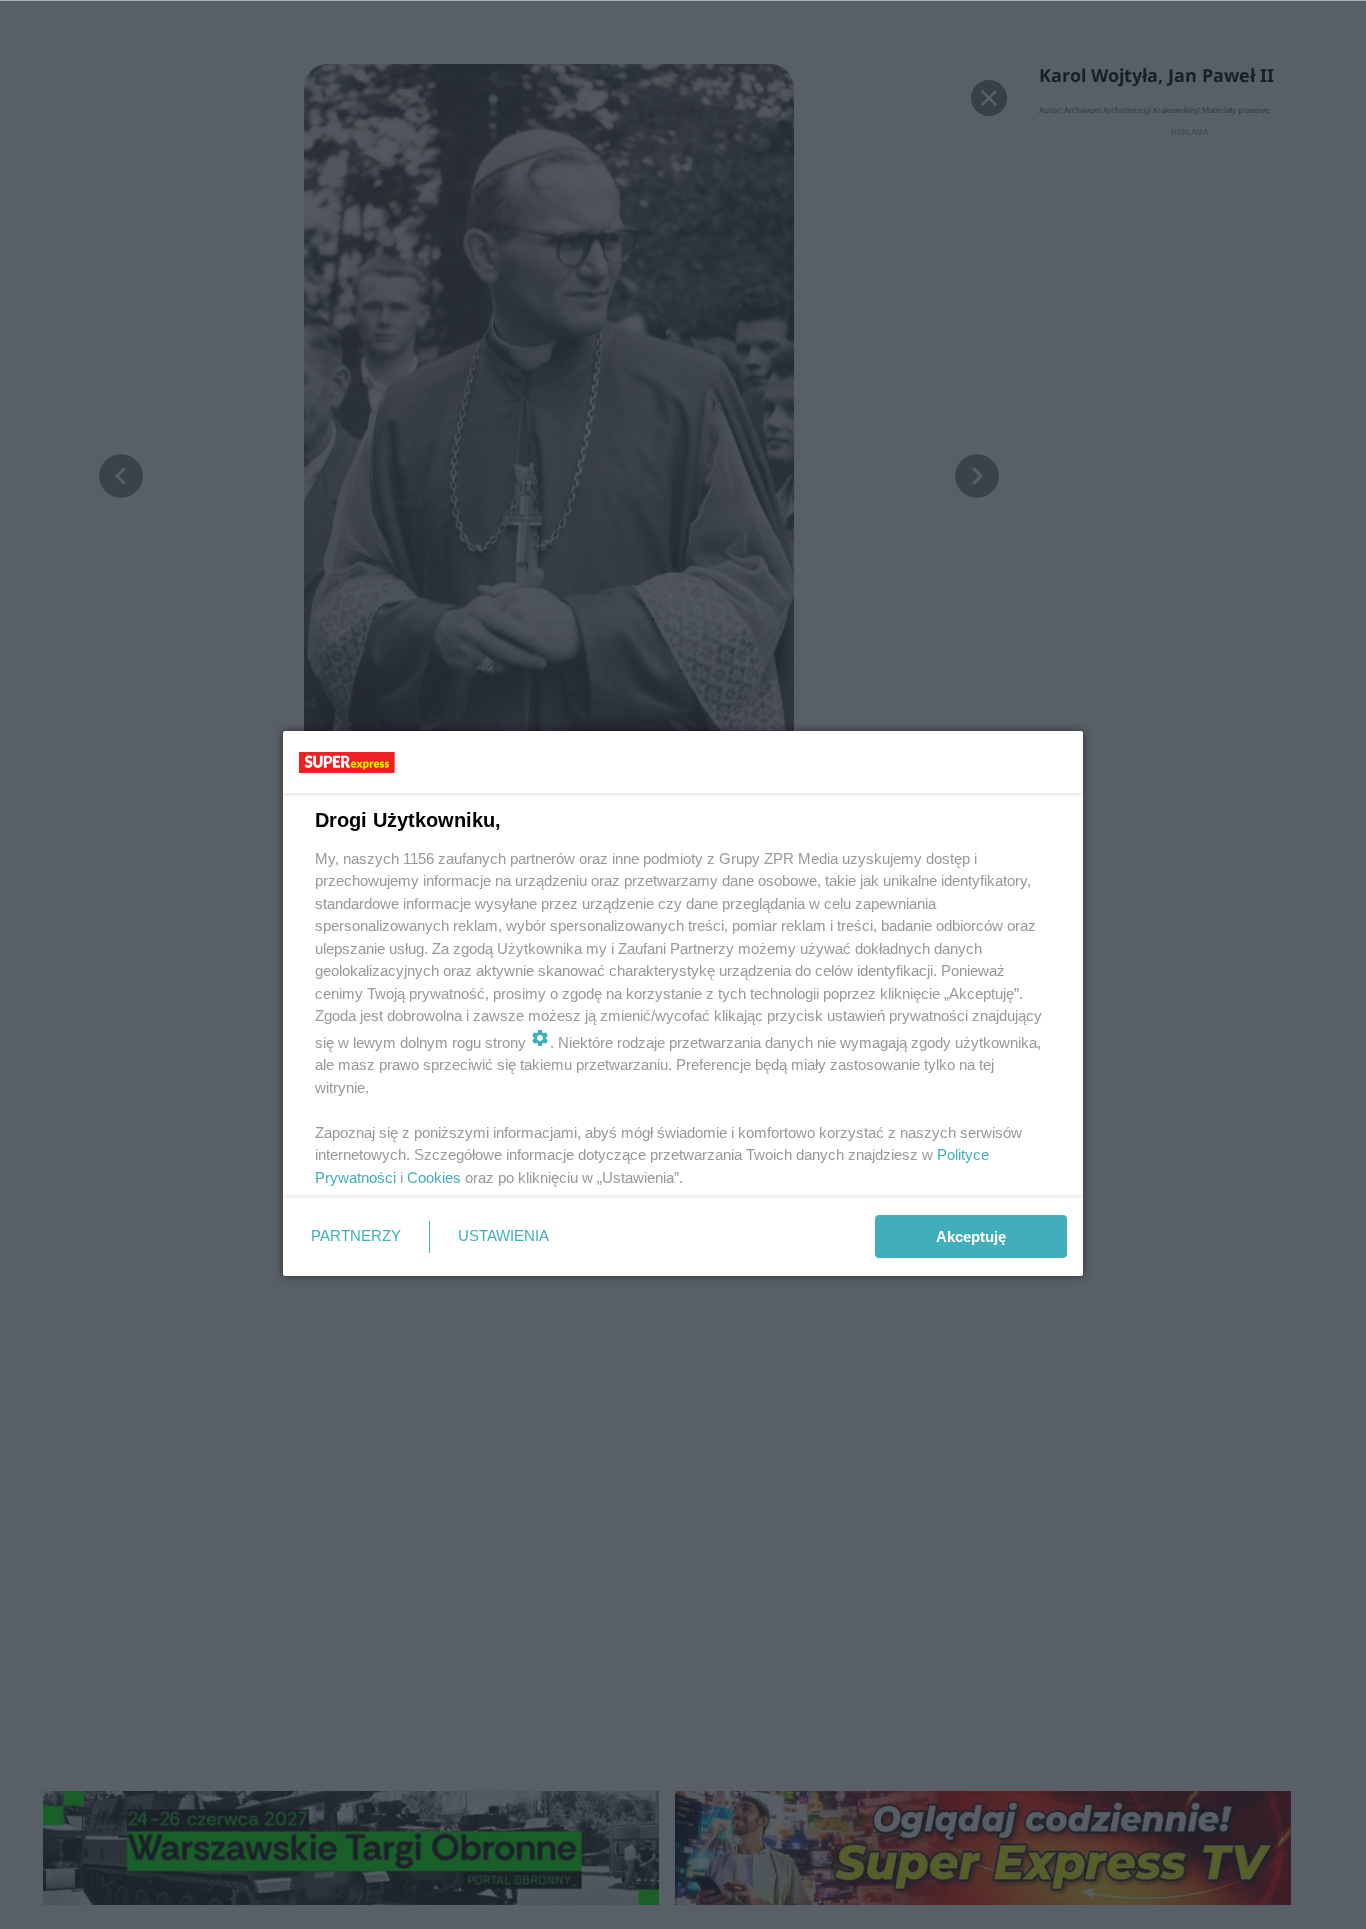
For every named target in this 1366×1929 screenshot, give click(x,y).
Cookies (434, 1177)
